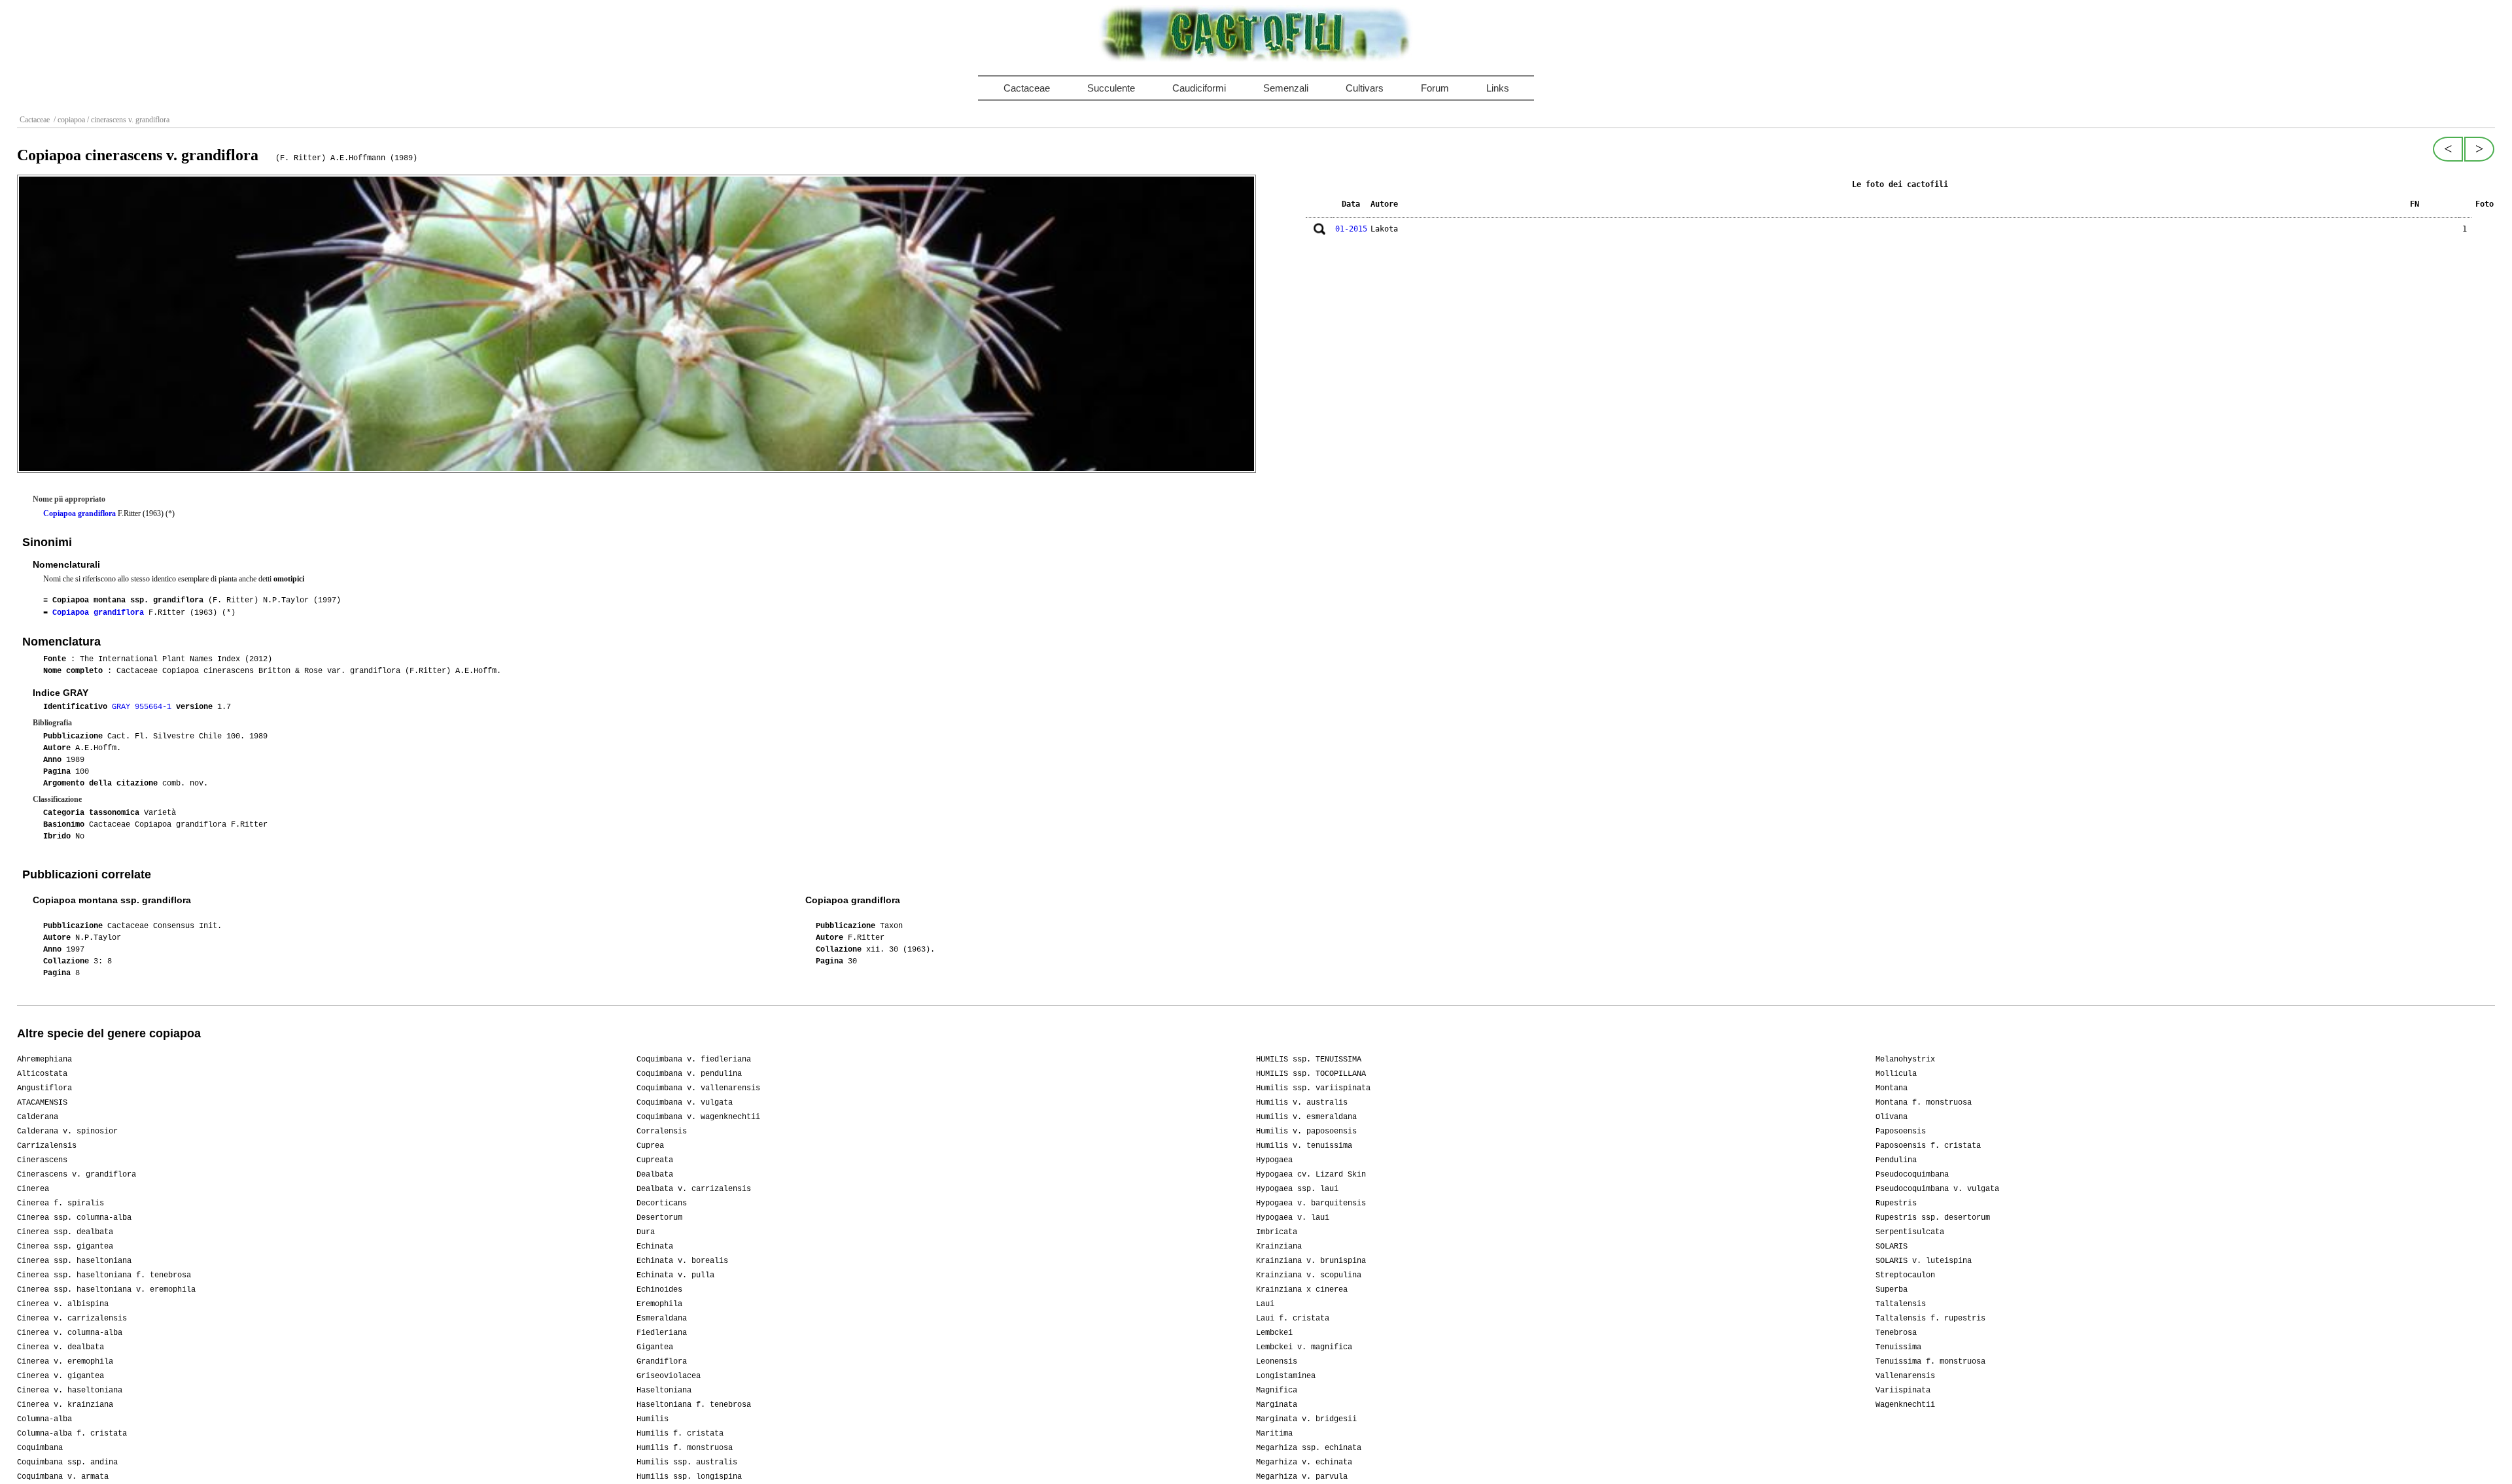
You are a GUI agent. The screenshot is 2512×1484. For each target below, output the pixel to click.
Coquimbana (40, 1448)
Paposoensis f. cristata (1928, 1146)
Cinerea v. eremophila (65, 1362)
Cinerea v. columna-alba (70, 1333)
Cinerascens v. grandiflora (77, 1175)
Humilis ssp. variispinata (1313, 1088)
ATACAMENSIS (42, 1103)
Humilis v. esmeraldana (1306, 1117)
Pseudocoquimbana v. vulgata (1937, 1189)
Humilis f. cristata (680, 1434)
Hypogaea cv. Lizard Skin (1311, 1175)
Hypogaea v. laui (1293, 1218)
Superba (1892, 1290)
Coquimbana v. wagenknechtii (698, 1117)
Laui (1265, 1304)
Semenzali (1286, 88)
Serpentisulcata (1910, 1232)
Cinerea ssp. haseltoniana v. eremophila (106, 1290)
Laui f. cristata (1293, 1319)
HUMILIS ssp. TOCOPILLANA (1311, 1074)
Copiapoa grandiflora (79, 513)
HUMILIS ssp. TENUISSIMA (1309, 1060)
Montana (1892, 1088)
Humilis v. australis (1302, 1103)
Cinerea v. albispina (63, 1304)
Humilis (653, 1419)
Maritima (1274, 1434)
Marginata (1277, 1405)
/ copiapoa (68, 120)
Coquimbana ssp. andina (67, 1462)
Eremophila (659, 1304)
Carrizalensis (47, 1146)
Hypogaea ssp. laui (1297, 1189)
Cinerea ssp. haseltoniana (74, 1261)
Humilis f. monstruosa (685, 1448)
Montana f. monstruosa (1924, 1103)
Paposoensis (1901, 1131)
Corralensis (662, 1131)
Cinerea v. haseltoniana (70, 1390)
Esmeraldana (662, 1319)
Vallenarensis (1905, 1376)
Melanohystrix (1905, 1060)
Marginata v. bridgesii (1306, 1419)
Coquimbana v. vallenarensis (698, 1088)
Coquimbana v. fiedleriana (694, 1060)
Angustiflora (44, 1088)
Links (1498, 88)
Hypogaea (1274, 1160)
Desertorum (659, 1218)
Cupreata (655, 1160)
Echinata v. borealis (682, 1261)
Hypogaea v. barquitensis (1311, 1203)
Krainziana (1279, 1247)
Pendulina (1896, 1160)
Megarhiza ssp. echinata (1309, 1448)
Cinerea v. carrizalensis (72, 1319)
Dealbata (655, 1175)
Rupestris (1896, 1203)
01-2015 (1351, 229)
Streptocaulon (1905, 1275)
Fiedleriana (662, 1333)
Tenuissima (1898, 1347)
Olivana (1892, 1117)
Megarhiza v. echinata (1304, 1462)
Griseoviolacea (669, 1376)
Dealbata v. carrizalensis (694, 1189)
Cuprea (650, 1146)
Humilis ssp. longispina (689, 1477)
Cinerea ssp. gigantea (65, 1247)
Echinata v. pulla (675, 1275)
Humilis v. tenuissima (1304, 1146)
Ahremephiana (44, 1060)
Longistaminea (1286, 1376)
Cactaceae (1027, 88)
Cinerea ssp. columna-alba (74, 1218)
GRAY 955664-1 (144, 707)
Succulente (1111, 88)
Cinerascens (42, 1160)
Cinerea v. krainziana (65, 1405)
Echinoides (659, 1290)
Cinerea (33, 1189)
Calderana (38, 1117)
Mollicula (1896, 1074)
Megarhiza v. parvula (1302, 1477)
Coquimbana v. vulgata (685, 1103)
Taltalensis (1901, 1304)
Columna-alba (44, 1419)
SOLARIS (1892, 1247)
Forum (1435, 88)
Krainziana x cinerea (1302, 1290)
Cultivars (1365, 88)
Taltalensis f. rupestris (1930, 1319)
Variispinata (1903, 1390)
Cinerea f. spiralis (61, 1203)
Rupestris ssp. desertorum (1933, 1218)
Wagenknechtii (1905, 1405)
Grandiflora (662, 1362)
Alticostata (42, 1074)
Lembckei (1274, 1333)
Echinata (655, 1247)
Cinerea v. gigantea (61, 1376)
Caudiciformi (1199, 88)
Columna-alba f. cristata (72, 1434)
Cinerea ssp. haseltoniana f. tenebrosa (104, 1275)
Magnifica (1277, 1390)
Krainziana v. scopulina (1309, 1275)
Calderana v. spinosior (67, 1131)
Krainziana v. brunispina (1311, 1261)
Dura (646, 1232)
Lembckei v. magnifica (1304, 1347)
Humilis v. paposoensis (1306, 1131)
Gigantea (655, 1347)
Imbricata (1277, 1232)
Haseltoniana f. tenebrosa (694, 1405)
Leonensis (1277, 1362)
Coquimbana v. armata (63, 1477)
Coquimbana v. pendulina (689, 1074)
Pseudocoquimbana (1912, 1175)
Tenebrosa (1896, 1333)
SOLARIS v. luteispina (1924, 1261)
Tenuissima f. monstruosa (1930, 1362)
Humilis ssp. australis (687, 1462)
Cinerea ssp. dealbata (65, 1232)
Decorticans (662, 1203)
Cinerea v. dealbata (61, 1347)
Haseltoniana (664, 1390)
